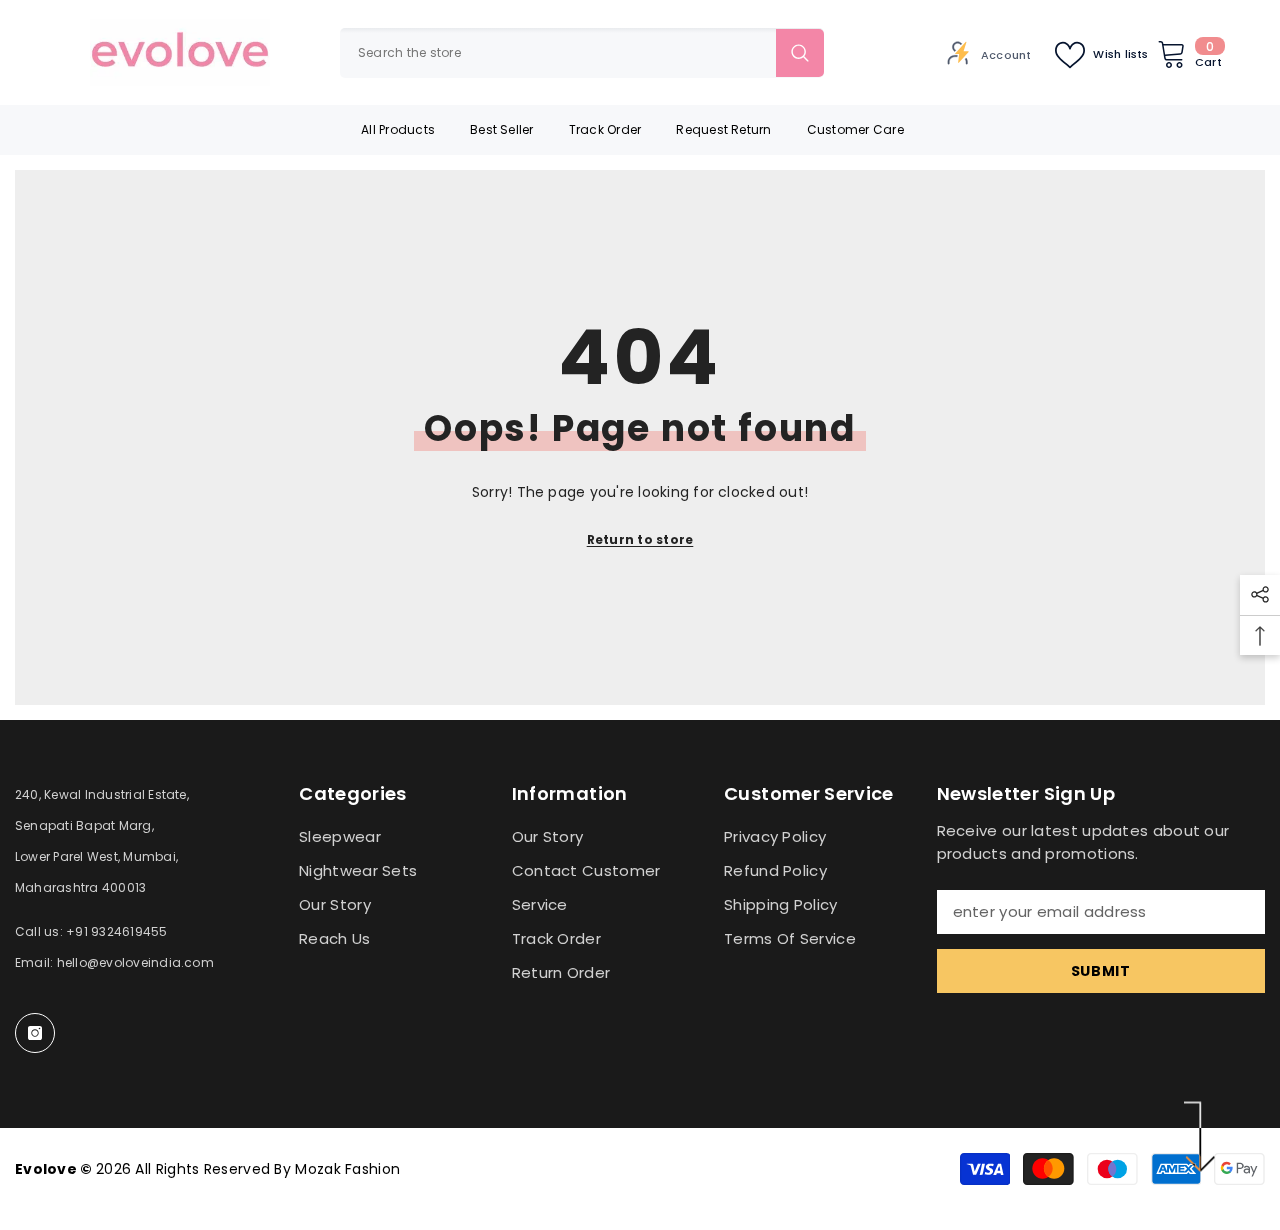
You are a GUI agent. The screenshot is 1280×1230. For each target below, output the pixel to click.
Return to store (640, 539)
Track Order (605, 129)
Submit (1101, 971)
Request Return (723, 129)
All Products (398, 129)
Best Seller (502, 129)
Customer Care (855, 129)
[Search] (582, 53)
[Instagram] (35, 1033)
